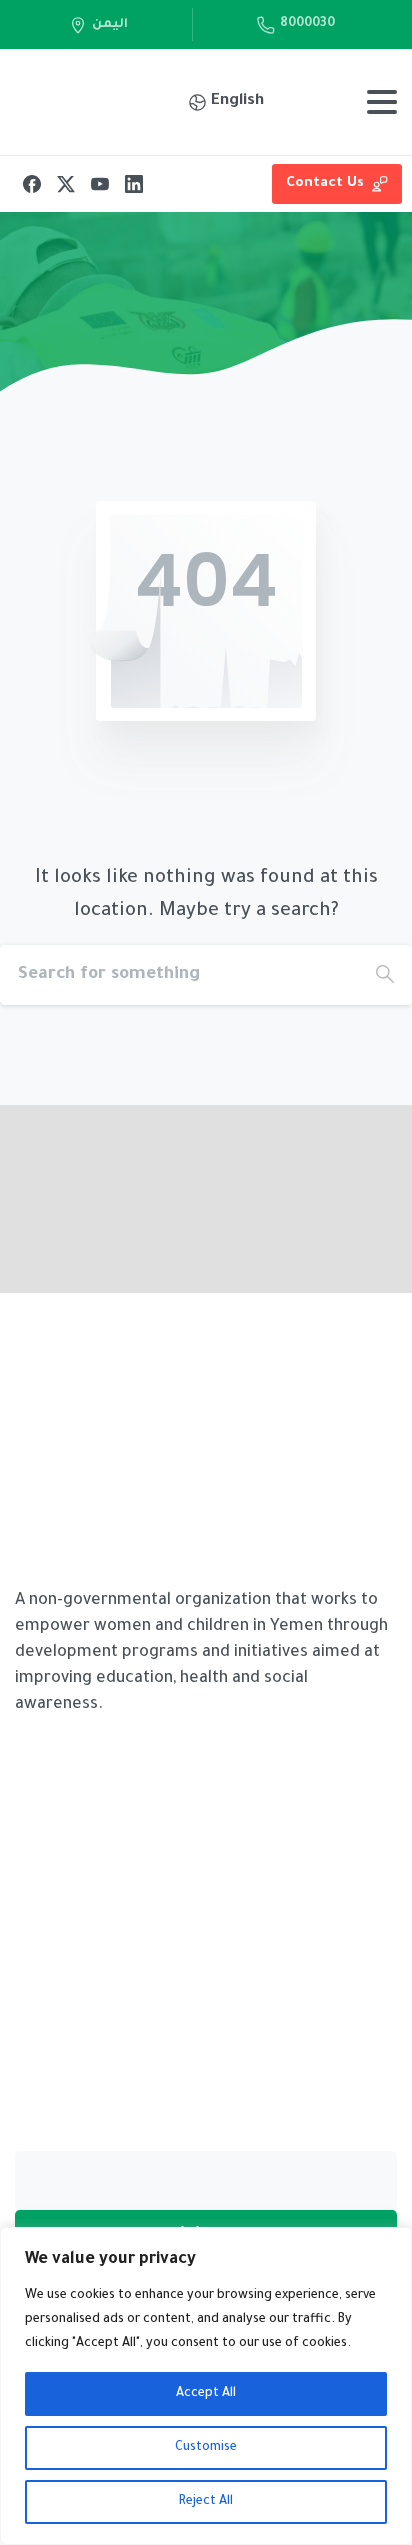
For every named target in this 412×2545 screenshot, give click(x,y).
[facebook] (257, 1278)
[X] (66, 184)
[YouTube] (100, 184)
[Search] (385, 975)
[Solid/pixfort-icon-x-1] (297, 1278)
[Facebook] (32, 184)
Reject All (206, 2502)
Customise (206, 2448)
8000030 (307, 24)
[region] (206, 2386)
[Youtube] (377, 1278)
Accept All (206, 2394)
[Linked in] (337, 1278)
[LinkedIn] (134, 184)
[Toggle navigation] (382, 102)
